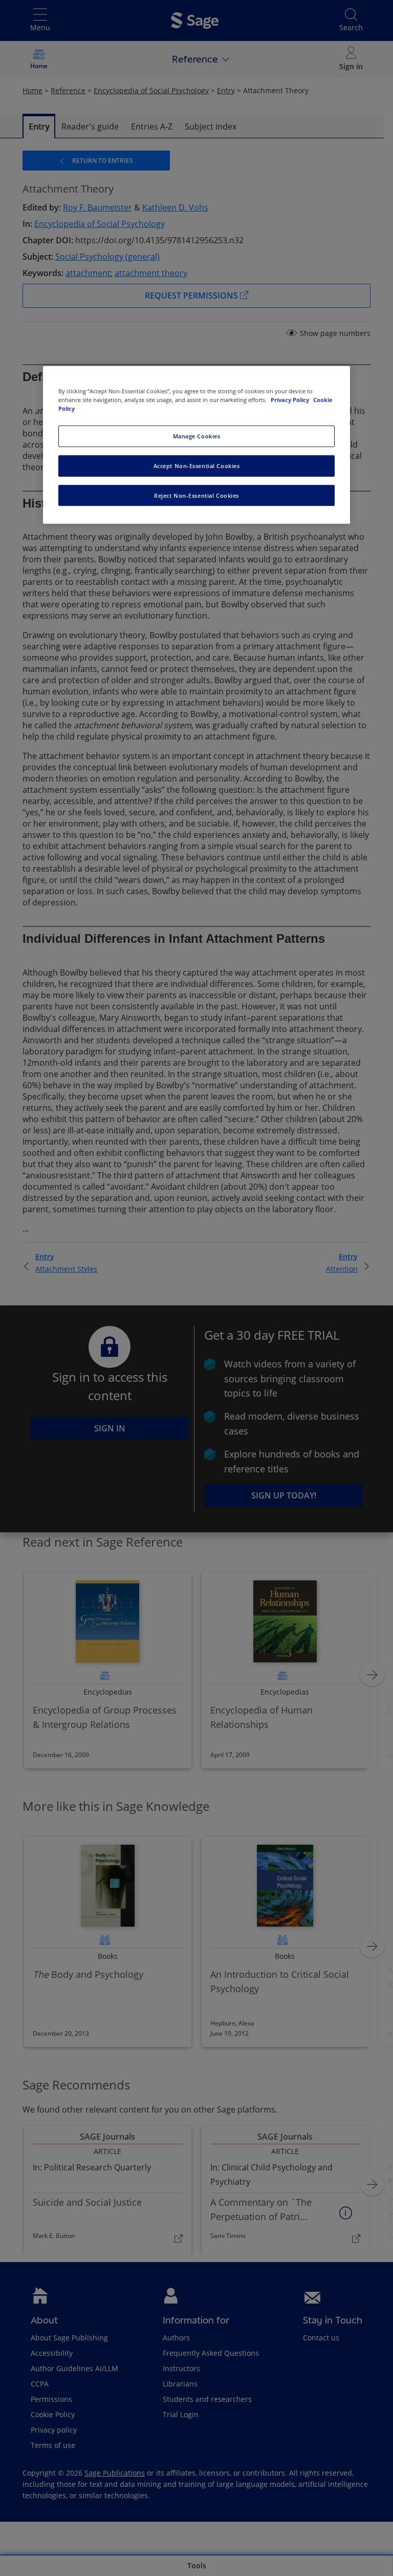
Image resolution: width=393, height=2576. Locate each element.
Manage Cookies (197, 436)
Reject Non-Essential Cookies (196, 495)
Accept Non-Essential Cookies (197, 465)
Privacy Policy (291, 399)
